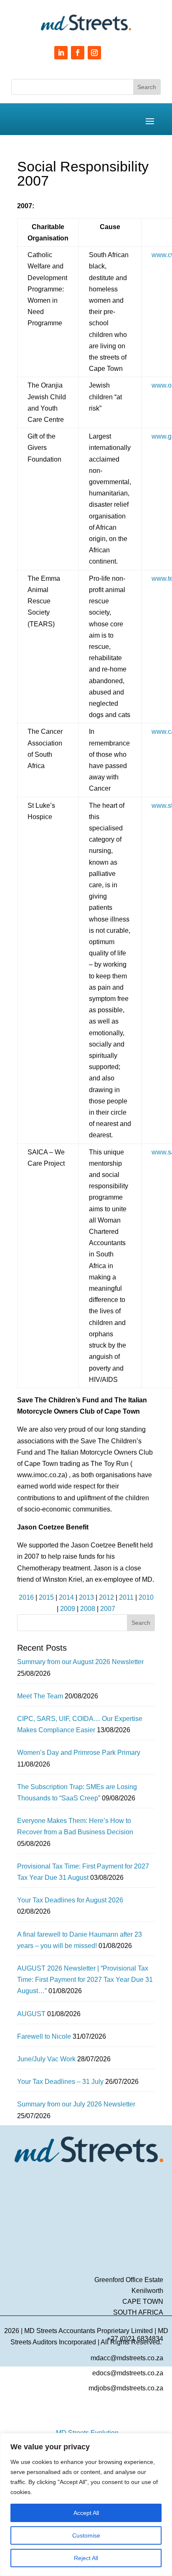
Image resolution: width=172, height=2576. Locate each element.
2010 (146, 1597)
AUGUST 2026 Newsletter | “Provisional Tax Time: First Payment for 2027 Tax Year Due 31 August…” (85, 1980)
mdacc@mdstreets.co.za (127, 2358)
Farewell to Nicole (44, 2036)
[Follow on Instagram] (94, 53)
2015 (46, 1597)
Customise (86, 2535)
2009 (68, 1609)
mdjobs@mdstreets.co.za (126, 2388)
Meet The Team (40, 1696)
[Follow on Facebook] (78, 53)
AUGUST (31, 2014)
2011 (126, 1597)
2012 (106, 1597)
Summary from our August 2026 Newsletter (80, 1662)
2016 (26, 1597)
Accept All (86, 2513)
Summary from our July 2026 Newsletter (76, 2104)
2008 (88, 1609)
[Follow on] (111, 53)
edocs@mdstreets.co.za (128, 2373)
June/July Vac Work (46, 2059)
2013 (86, 1597)
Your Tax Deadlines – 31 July (60, 2082)
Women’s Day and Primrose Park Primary (79, 1753)
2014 (66, 1597)
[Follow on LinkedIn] (61, 53)
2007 (108, 1609)
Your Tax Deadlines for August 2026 (70, 1900)
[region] (86, 2505)
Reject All (86, 2558)
